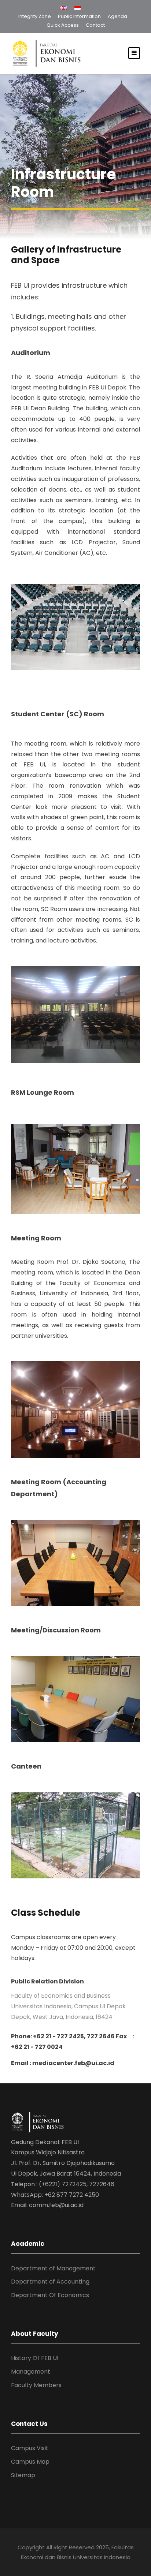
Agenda (117, 16)
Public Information (79, 16)
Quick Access (63, 25)
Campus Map (30, 2462)
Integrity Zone (35, 16)
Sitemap (23, 2475)
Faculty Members (36, 2385)
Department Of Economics (50, 2295)
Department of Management (53, 2268)
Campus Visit (30, 2448)
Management (31, 2372)
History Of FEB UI (35, 2358)
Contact (95, 25)
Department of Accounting (50, 2282)
